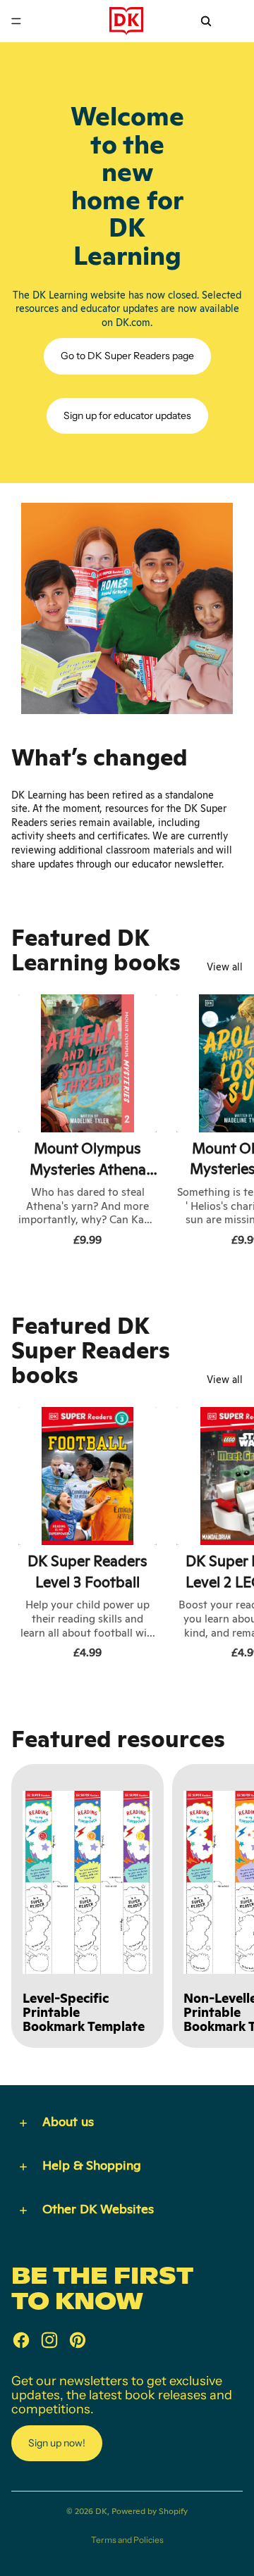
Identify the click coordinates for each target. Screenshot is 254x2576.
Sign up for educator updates (127, 415)
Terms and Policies (127, 2540)
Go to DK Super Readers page (127, 356)
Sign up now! (57, 2443)
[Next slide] (227, 1123)
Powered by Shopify (150, 2511)
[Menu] (16, 21)
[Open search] (206, 21)
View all (225, 967)
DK (101, 2511)
